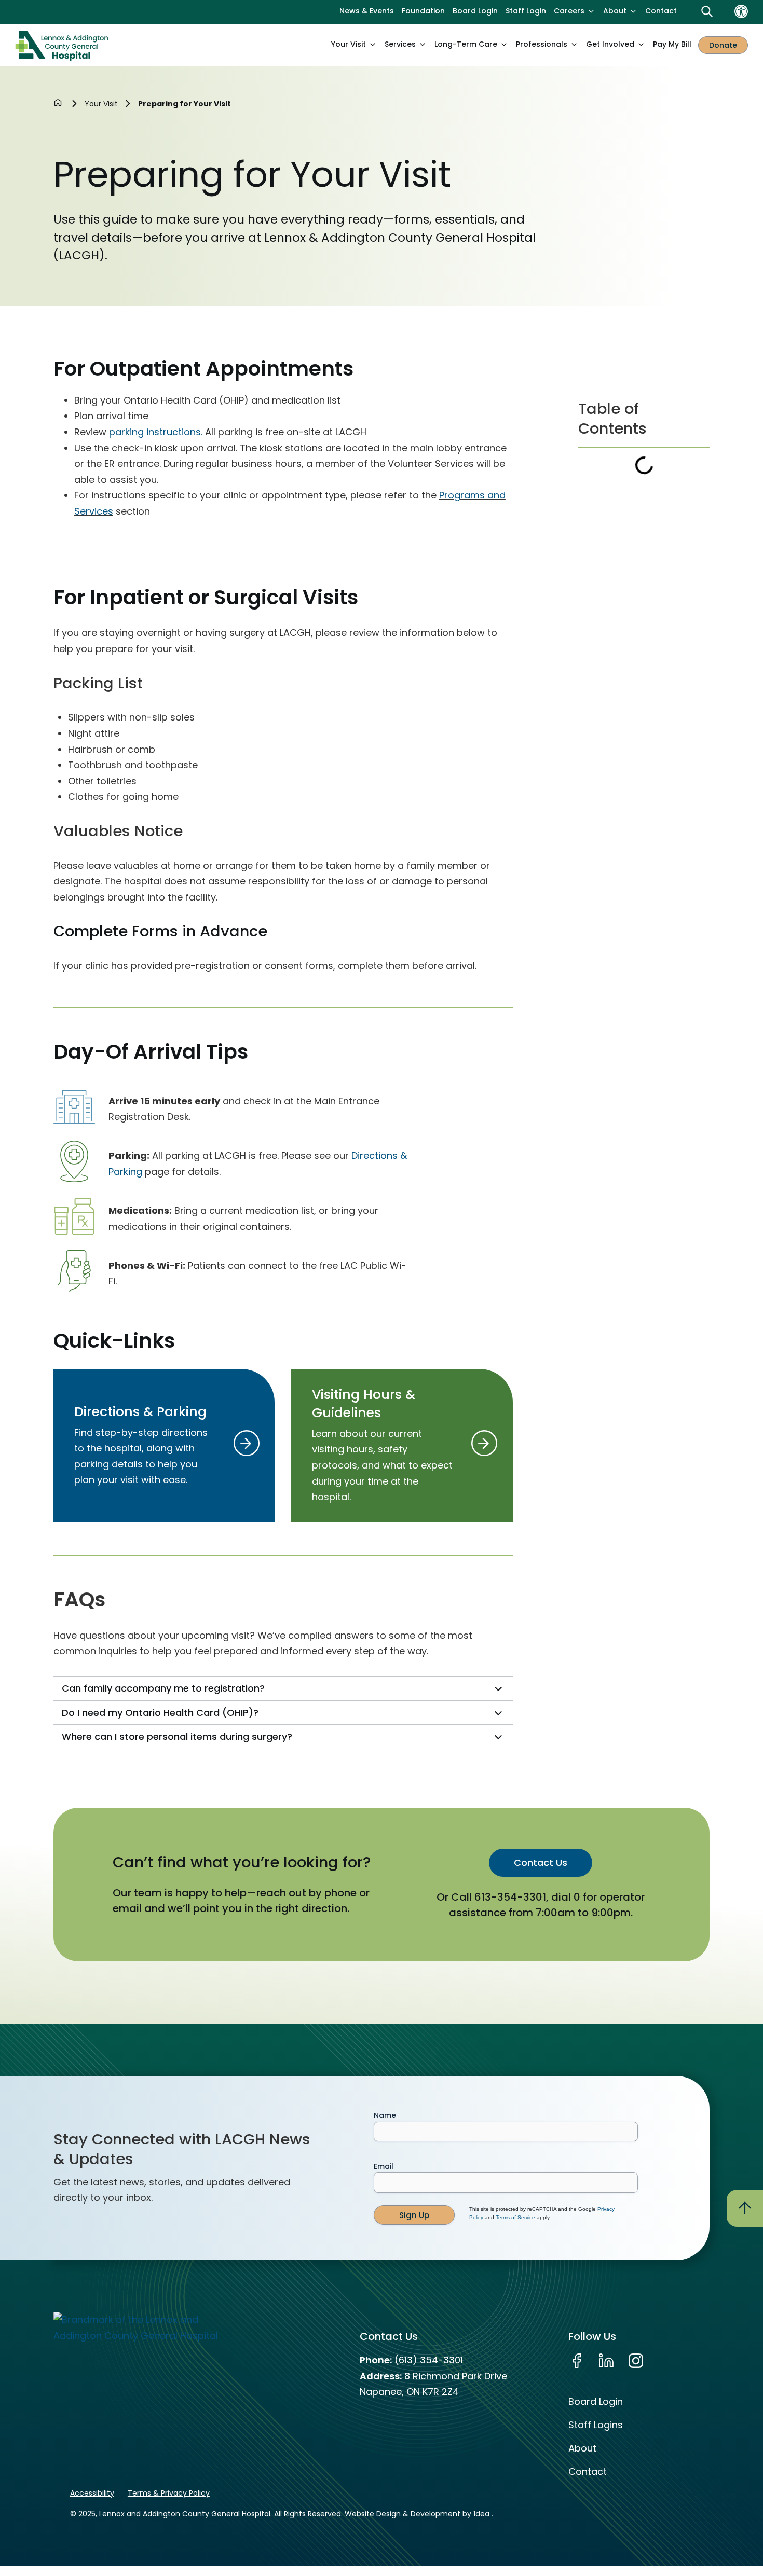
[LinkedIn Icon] (606, 2361)
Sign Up (414, 2215)
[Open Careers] (591, 11)
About (582, 2448)
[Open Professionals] (574, 45)
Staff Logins (596, 2425)
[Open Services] (423, 45)
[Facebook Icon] (577, 2361)
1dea (482, 2514)
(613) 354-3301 (429, 2360)
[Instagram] (636, 2361)
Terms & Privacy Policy (169, 2493)
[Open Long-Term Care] (504, 45)
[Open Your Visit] (373, 45)
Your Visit (101, 104)
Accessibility (92, 2493)
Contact (588, 2471)
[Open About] (633, 11)
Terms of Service (515, 2217)
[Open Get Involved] (641, 45)
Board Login (596, 2401)
